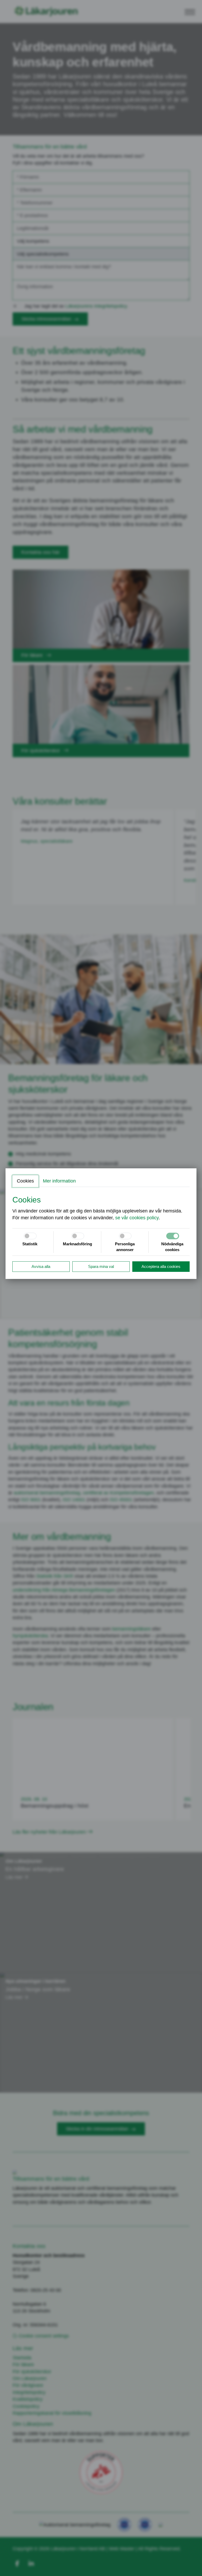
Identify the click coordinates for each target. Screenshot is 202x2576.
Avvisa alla (41, 1266)
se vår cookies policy (137, 1218)
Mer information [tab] (59, 1181)
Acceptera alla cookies (161, 1266)
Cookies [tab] (25, 1181)
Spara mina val (101, 1266)
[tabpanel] (101, 1208)
